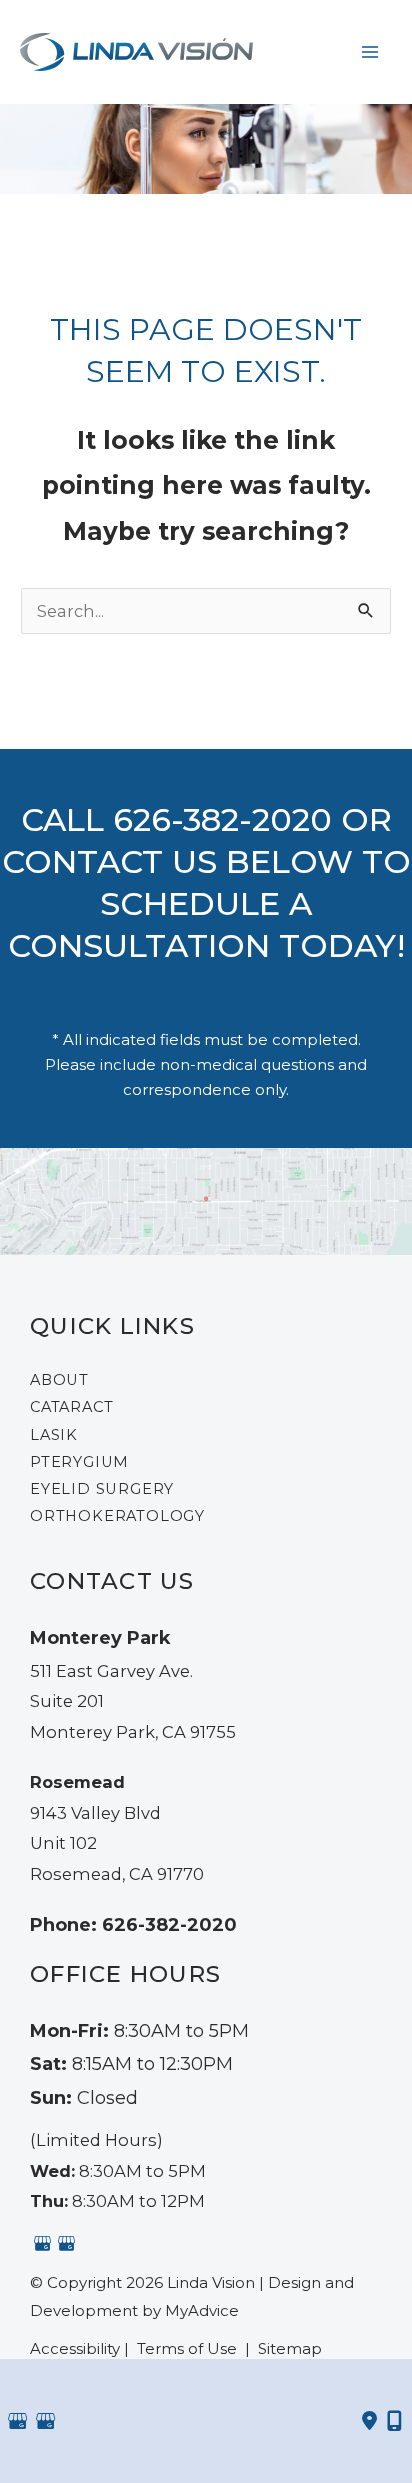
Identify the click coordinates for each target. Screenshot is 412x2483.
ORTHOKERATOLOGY (117, 1516)
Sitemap (288, 2348)
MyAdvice (202, 2310)
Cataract (71, 1407)
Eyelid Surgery (102, 1489)
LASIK (54, 1435)
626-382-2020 (222, 819)
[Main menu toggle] (369, 51)
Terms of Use (187, 2348)
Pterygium (79, 1462)
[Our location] (394, 2421)
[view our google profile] (42, 2243)
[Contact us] (369, 2421)
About (59, 1380)
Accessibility (75, 2348)
